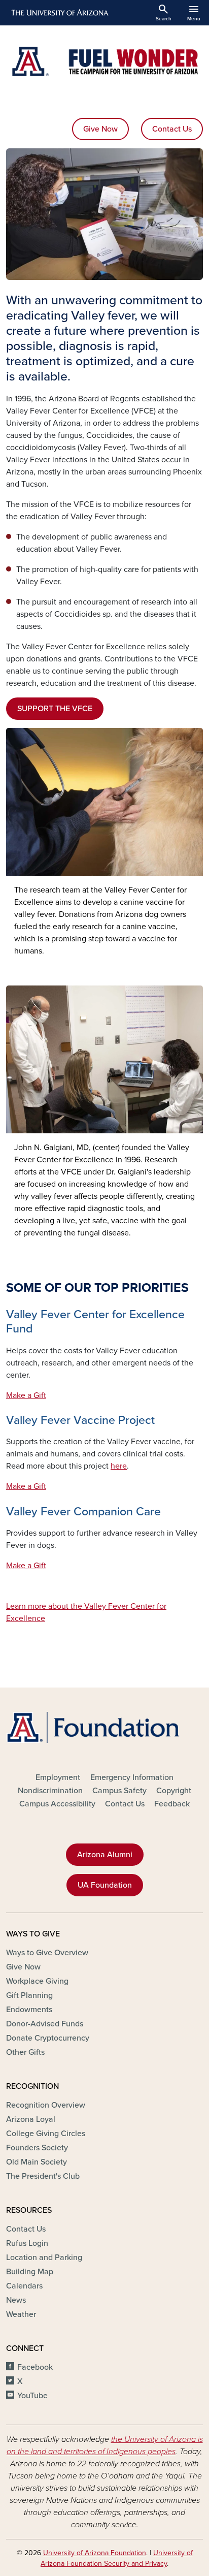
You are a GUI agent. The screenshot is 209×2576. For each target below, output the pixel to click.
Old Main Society (37, 2162)
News (16, 2300)
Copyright (174, 1791)
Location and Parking (44, 2257)
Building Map (30, 2272)
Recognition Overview (46, 2105)
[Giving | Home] (104, 61)
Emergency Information (132, 1777)
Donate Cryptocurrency (48, 2038)
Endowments (29, 2010)
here (119, 1466)
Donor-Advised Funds (45, 2024)
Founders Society (37, 2148)
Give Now (100, 129)
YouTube (32, 2396)
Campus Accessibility (57, 1804)
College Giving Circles (46, 2134)
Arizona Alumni (105, 1855)
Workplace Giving (37, 1981)
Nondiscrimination (50, 1791)
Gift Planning (29, 1995)
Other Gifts (25, 2052)
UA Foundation (105, 1885)
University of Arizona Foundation (95, 2553)
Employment (58, 1777)
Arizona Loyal (31, 2119)
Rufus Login (27, 2243)
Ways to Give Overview (47, 1953)
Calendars (24, 2286)
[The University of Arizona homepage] (59, 13)
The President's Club (43, 2176)
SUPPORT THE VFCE (55, 709)
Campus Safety (119, 1791)
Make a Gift (26, 1395)
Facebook (35, 2367)
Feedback (172, 1804)
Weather (21, 2314)
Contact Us (172, 129)
